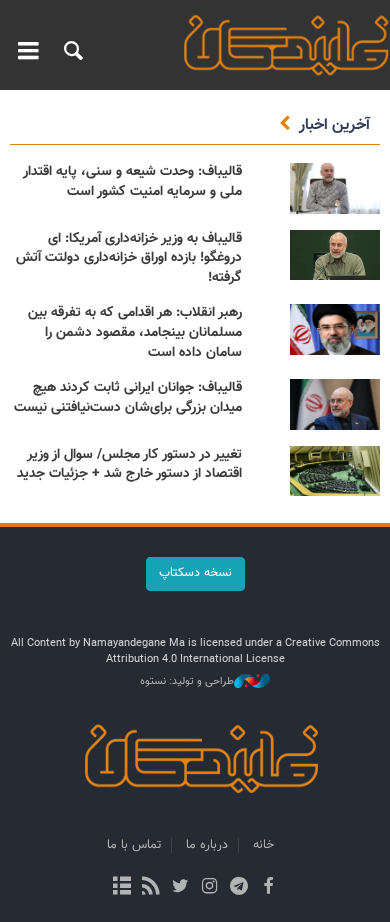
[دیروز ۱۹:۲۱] (335, 188)
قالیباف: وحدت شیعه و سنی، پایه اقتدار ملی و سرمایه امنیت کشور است (132, 182)
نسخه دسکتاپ (195, 573)
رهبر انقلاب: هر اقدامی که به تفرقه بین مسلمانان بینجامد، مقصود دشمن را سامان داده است (135, 332)
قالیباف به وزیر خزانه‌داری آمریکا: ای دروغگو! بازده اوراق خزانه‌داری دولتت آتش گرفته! (129, 258)
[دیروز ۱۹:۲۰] (335, 255)
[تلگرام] (238, 888)
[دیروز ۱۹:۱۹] (335, 471)
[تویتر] (180, 888)
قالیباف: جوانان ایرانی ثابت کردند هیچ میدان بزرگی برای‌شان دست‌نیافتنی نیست (128, 398)
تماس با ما (134, 845)
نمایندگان (280, 45)
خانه (263, 845)
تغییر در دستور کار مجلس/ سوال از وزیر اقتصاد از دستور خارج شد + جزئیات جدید (129, 465)
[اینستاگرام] (209, 888)
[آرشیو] (121, 888)
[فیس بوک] (267, 888)
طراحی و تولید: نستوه (187, 682)
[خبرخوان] (151, 888)
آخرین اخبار (334, 125)
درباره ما (207, 845)
